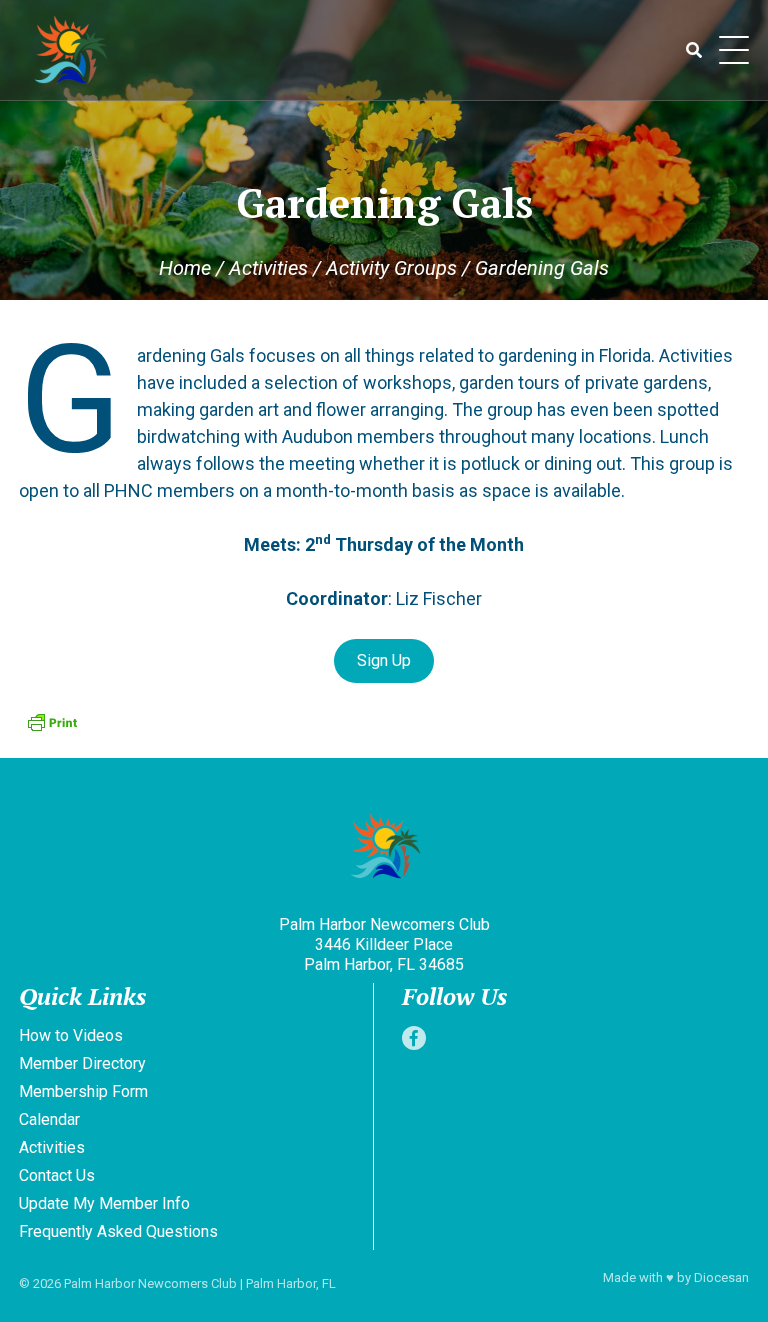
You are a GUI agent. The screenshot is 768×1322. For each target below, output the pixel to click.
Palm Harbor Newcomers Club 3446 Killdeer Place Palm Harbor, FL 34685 (384, 944)
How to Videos (71, 1035)
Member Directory (82, 1063)
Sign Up (384, 660)
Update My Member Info (104, 1203)
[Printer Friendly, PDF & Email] (52, 722)
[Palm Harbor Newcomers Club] (384, 848)
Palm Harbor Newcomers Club (150, 1283)
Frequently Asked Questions (118, 1231)
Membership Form (83, 1091)
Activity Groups (391, 268)
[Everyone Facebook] (414, 1038)
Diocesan (721, 1277)
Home (185, 268)
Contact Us (57, 1175)
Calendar (49, 1119)
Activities (268, 268)
